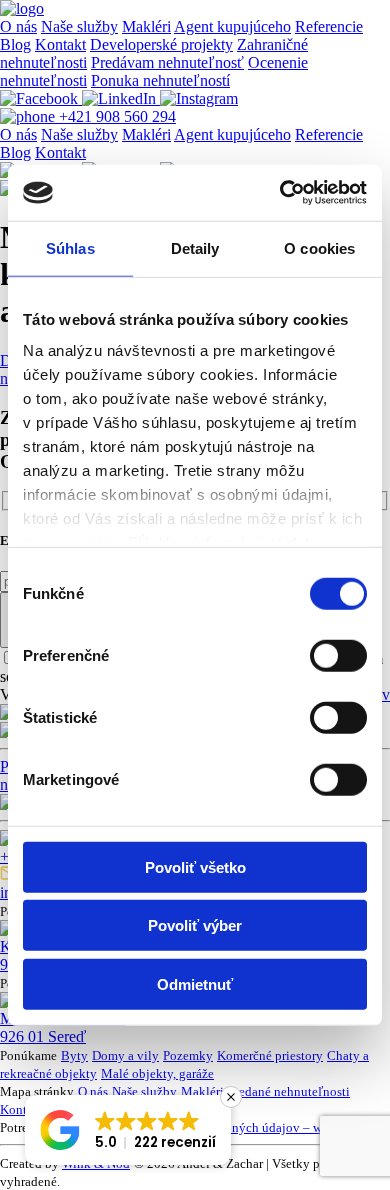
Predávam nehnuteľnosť (167, 62)
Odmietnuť (195, 983)
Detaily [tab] (195, 247)
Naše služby (79, 26)
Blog (15, 44)
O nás (18, 26)
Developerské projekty (161, 44)
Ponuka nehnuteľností (160, 80)
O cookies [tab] (319, 247)
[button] (128, 1130)
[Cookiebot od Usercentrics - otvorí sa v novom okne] (280, 193)
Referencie (329, 26)
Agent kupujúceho (232, 26)
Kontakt (60, 44)
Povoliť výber (195, 925)
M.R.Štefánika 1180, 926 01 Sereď (65, 1027)
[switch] (338, 655)
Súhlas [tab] (70, 247)
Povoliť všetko (195, 866)
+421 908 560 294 (115, 116)
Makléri (146, 26)
